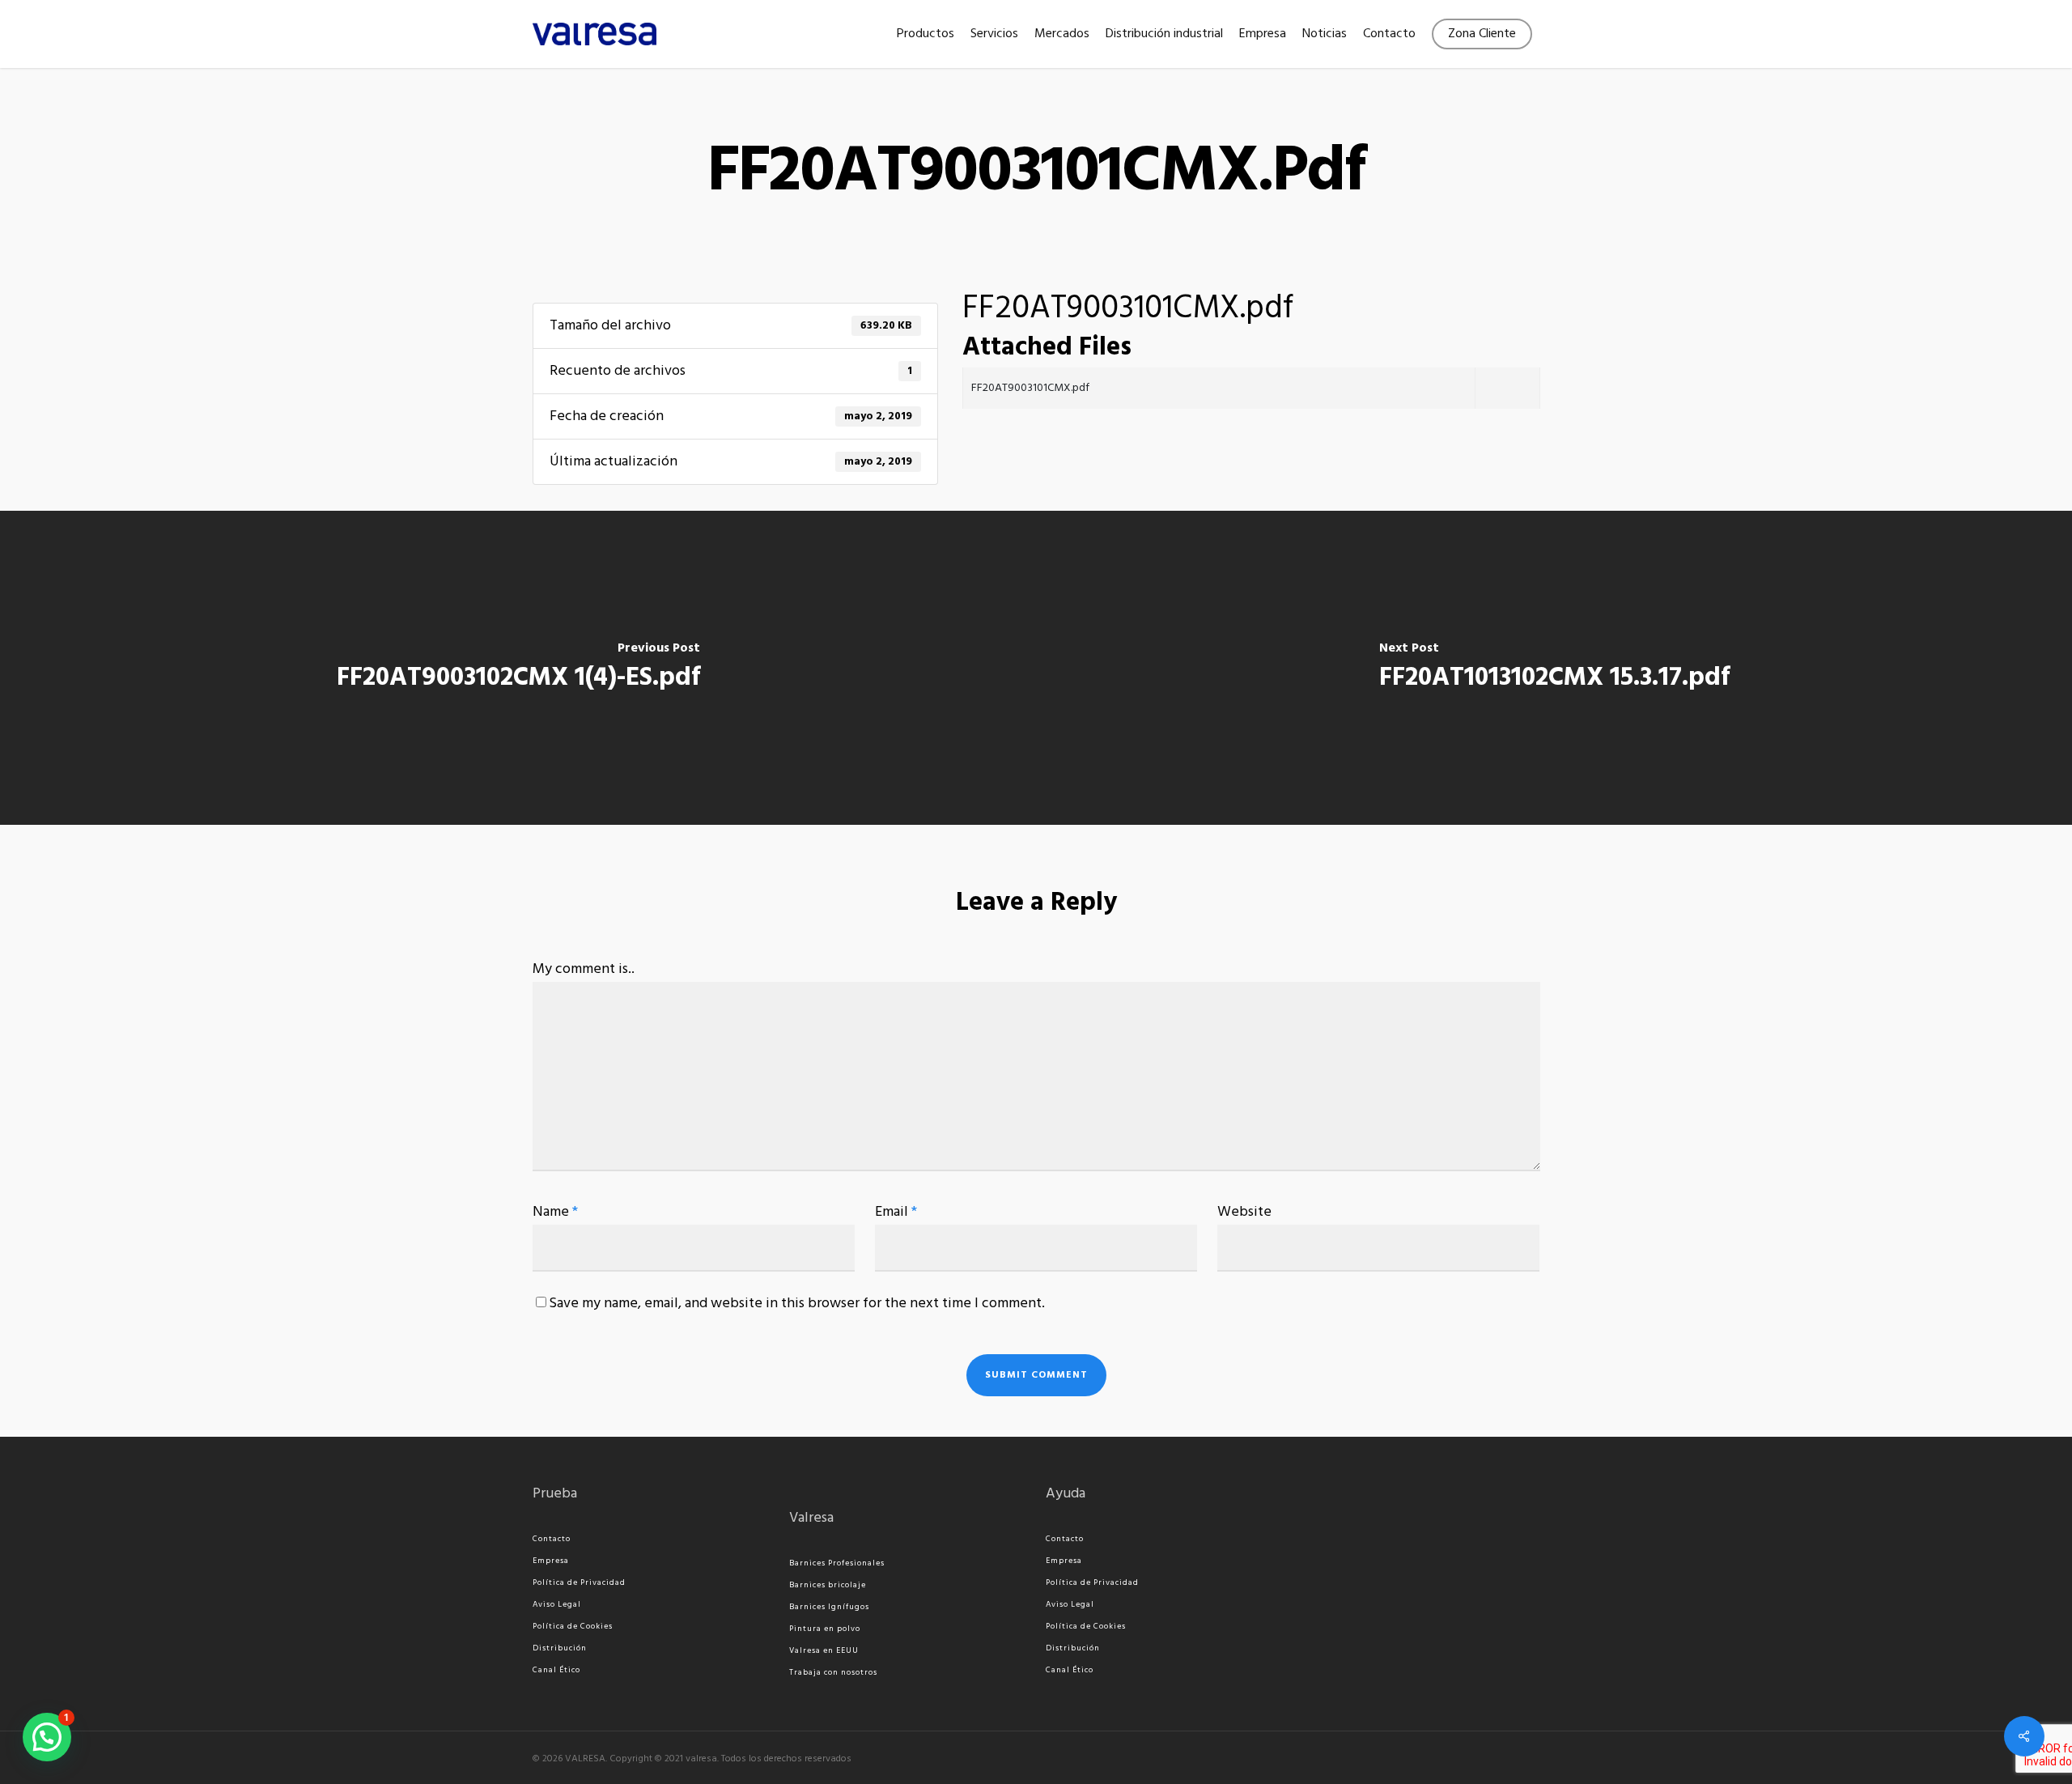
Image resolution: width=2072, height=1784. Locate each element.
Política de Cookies (573, 1626)
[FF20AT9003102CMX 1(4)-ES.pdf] (518, 668)
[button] (47, 1737)
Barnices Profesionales (837, 1563)
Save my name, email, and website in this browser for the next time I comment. (797, 1304)
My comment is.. (584, 969)
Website (1244, 1212)
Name (555, 1212)
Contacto (552, 1539)
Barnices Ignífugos (829, 1607)
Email (896, 1212)
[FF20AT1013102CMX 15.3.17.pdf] (1554, 668)
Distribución (560, 1648)
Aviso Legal (557, 1604)
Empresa (551, 1561)
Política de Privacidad (579, 1582)
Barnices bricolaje (828, 1585)
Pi (793, 1629)
